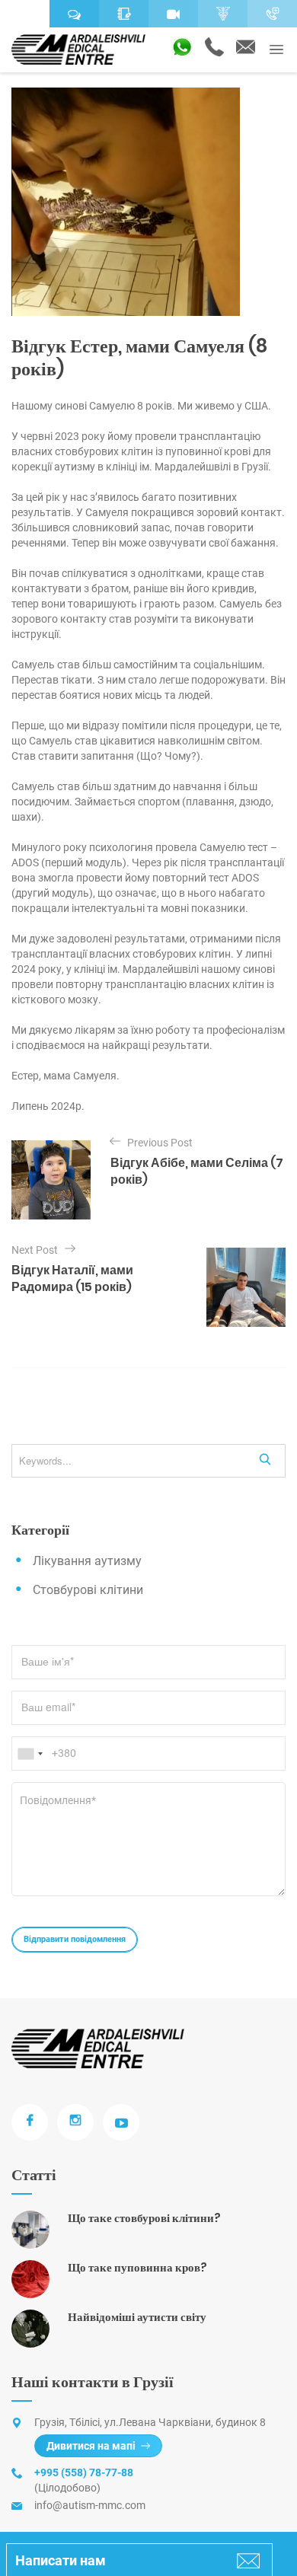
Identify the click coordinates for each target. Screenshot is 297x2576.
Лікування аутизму (87, 1561)
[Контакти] (272, 14)
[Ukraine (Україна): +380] (30, 1753)
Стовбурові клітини (88, 1590)
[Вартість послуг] (223, 14)
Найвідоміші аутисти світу (137, 2317)
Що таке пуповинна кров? (137, 2267)
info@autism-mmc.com (90, 2505)
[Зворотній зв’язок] (124, 14)
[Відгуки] (74, 14)
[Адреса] (25, 14)
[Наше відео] (173, 14)
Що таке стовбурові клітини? (144, 2218)
